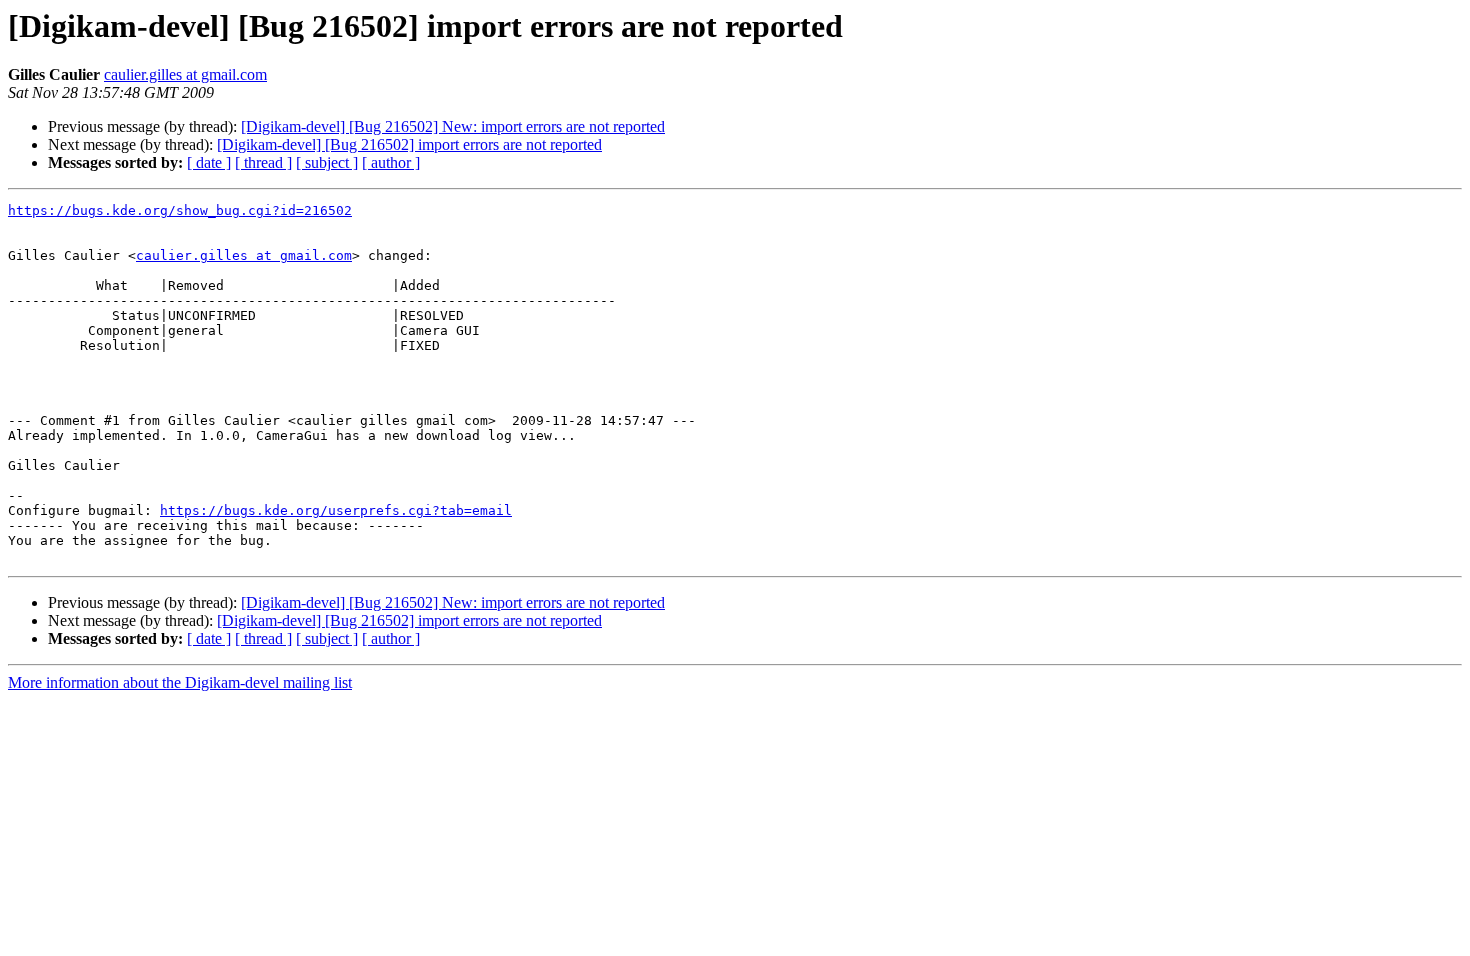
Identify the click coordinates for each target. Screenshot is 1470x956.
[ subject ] (327, 162)
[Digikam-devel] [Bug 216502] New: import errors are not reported (453, 126)
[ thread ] (263, 162)
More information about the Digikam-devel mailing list (180, 682)
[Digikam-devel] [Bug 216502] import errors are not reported (409, 144)
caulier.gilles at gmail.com (185, 74)
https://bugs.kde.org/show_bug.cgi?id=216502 (180, 210)
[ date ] (209, 162)
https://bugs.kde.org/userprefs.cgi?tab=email (336, 510)
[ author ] (391, 162)
